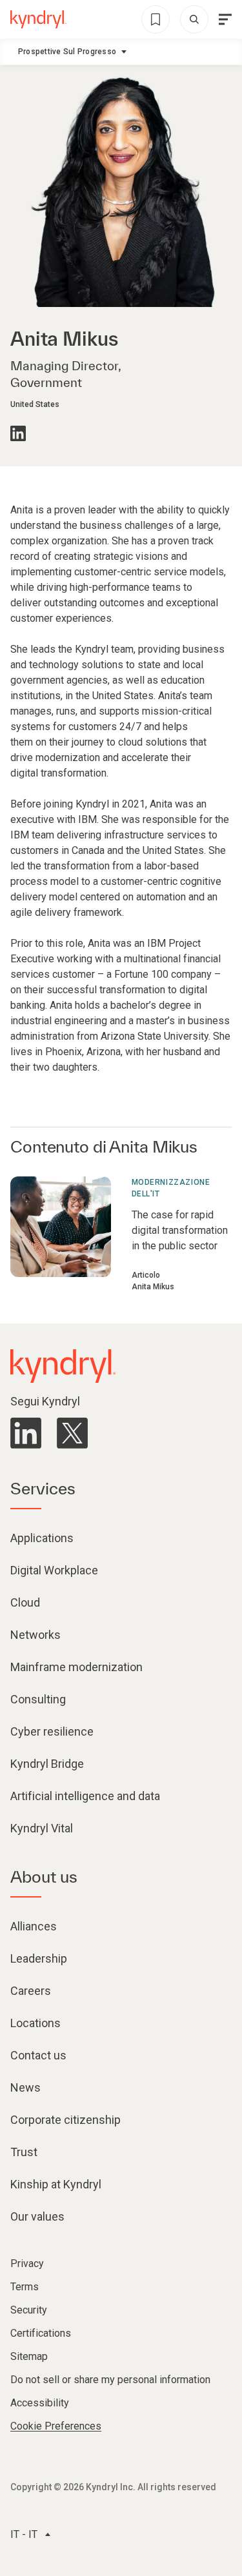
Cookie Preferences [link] (56, 2426)
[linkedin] (26, 1433)
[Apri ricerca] (194, 19)
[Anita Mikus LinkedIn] (18, 433)
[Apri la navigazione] (225, 19)
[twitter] (72, 1433)
